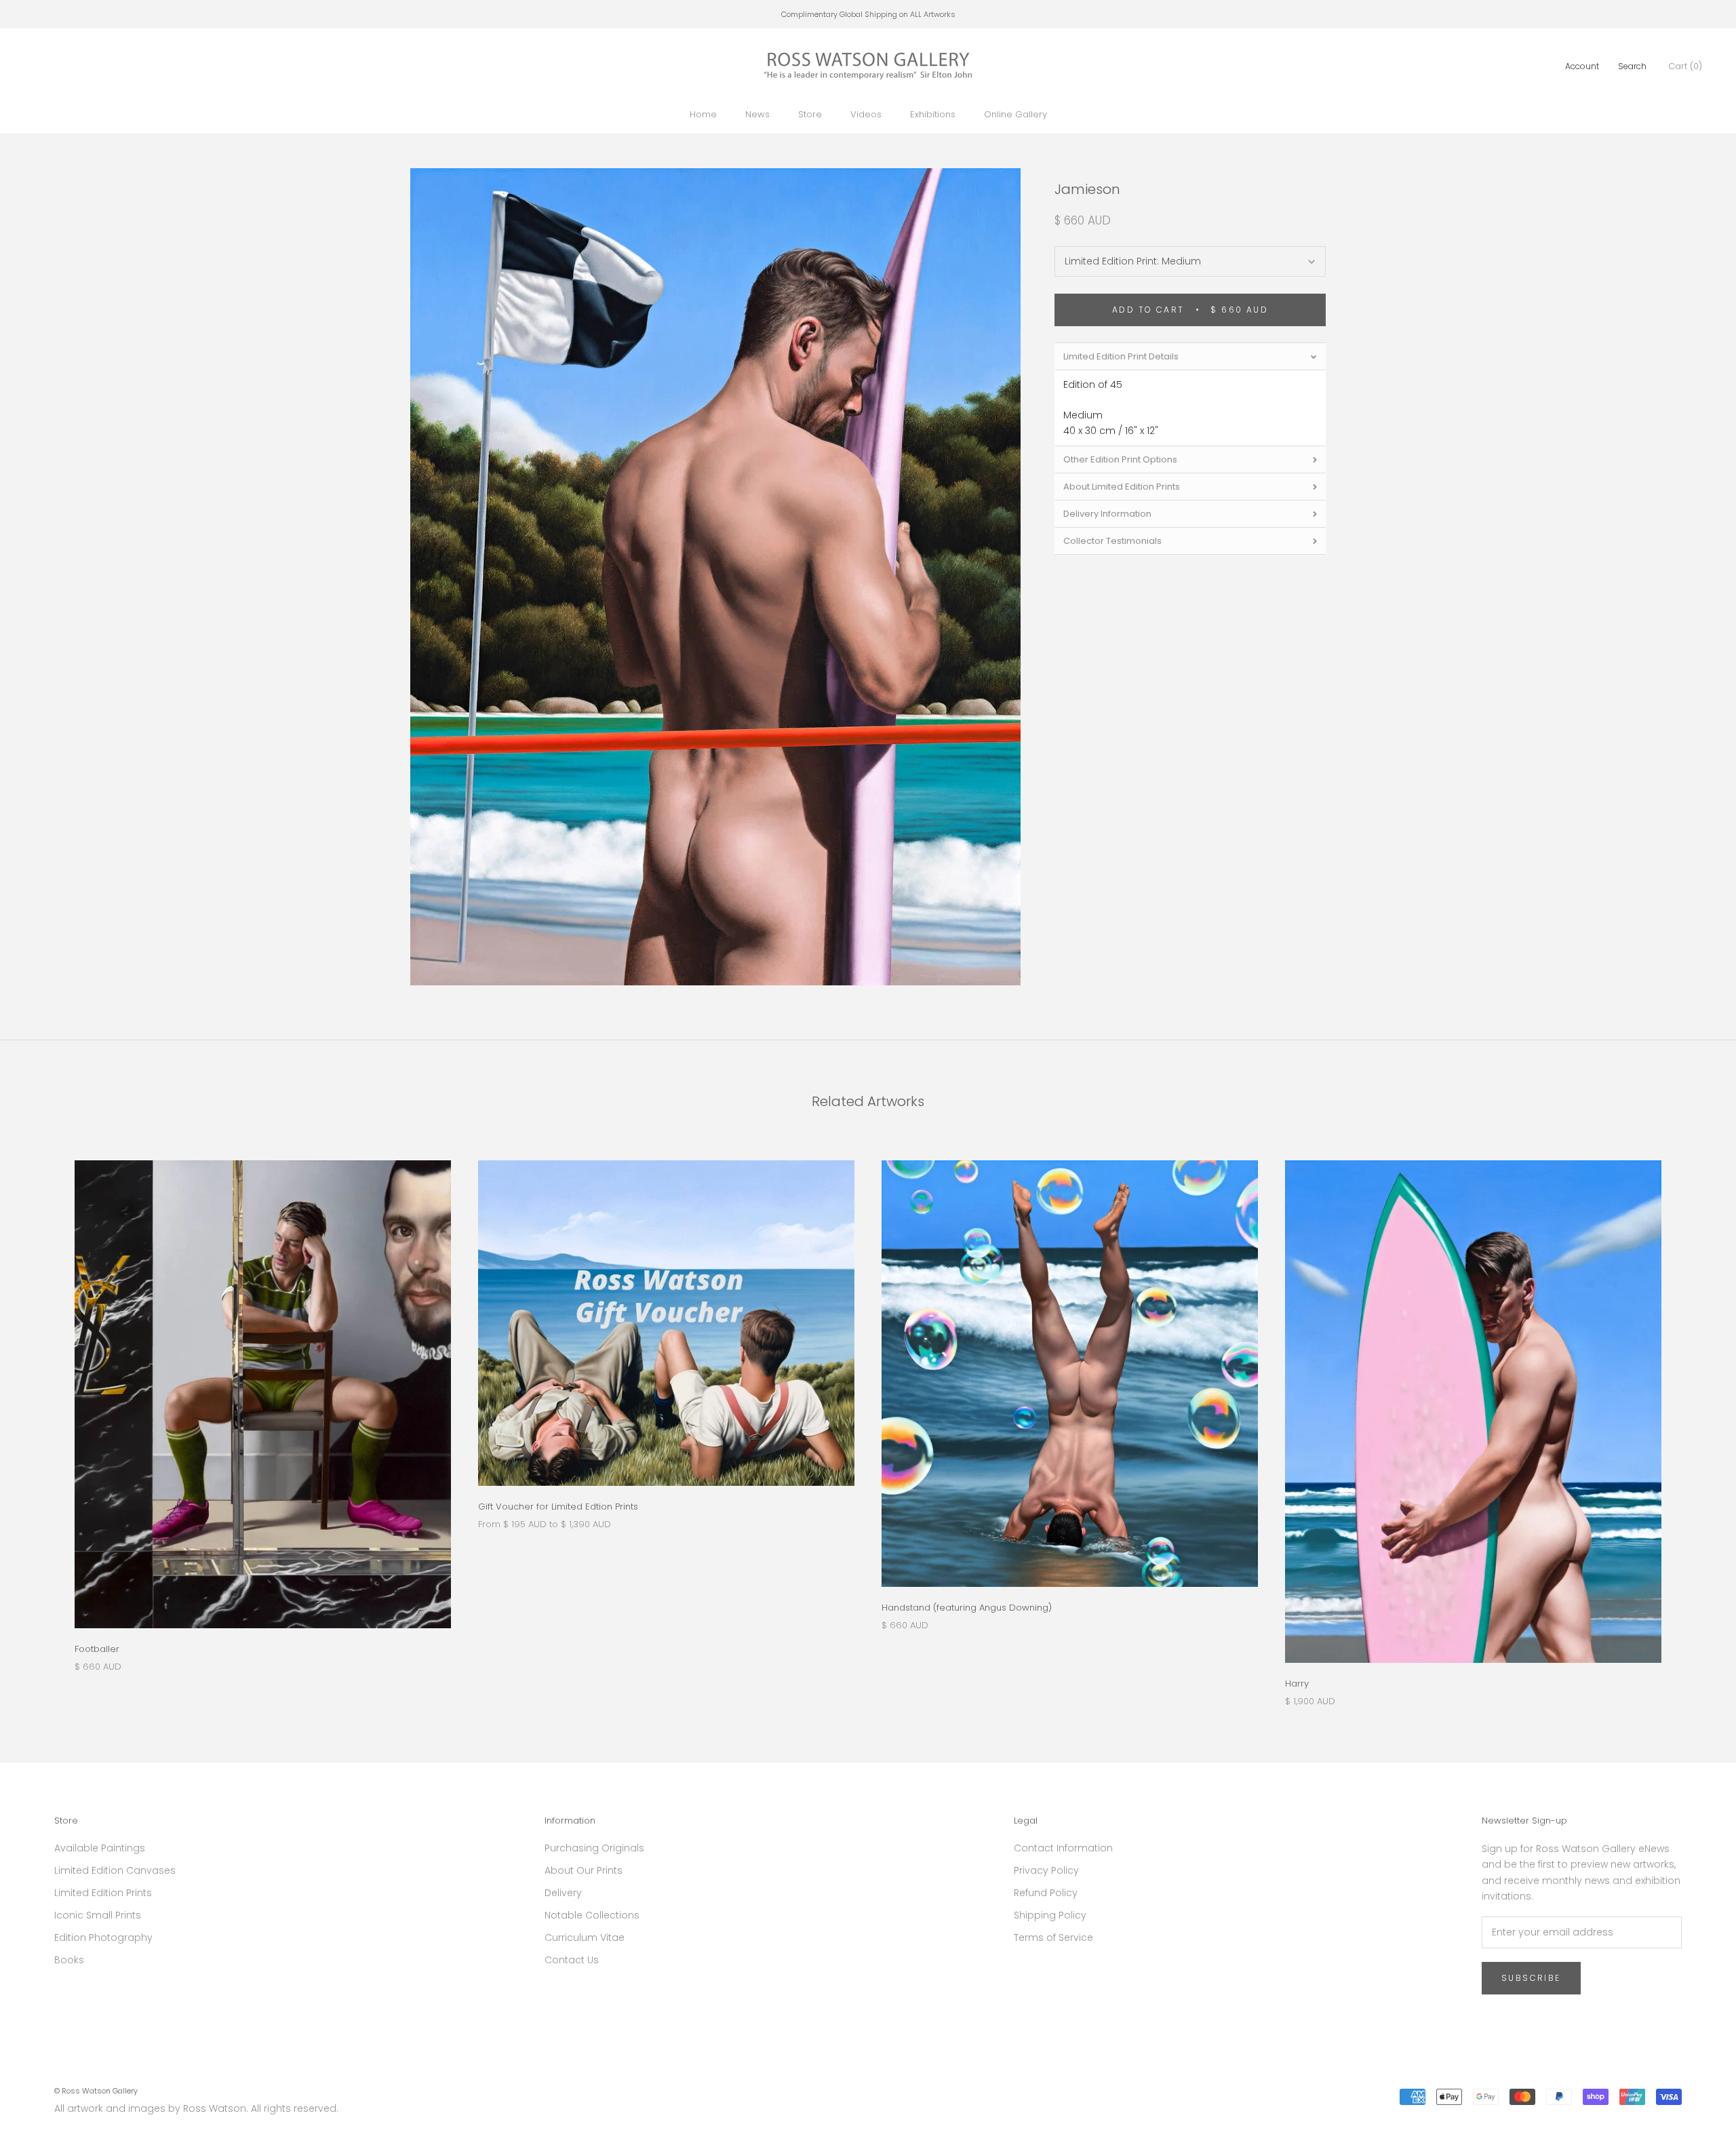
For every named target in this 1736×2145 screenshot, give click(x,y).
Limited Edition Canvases (115, 1870)
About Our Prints (584, 1870)
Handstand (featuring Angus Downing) (967, 1608)
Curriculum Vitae (585, 1937)
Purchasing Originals (594, 1848)
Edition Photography (103, 1937)
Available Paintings (100, 1848)
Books (69, 1960)
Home (703, 114)
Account (1582, 66)
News (757, 114)
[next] (1694, 1419)
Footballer (97, 1649)
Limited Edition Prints (103, 1893)
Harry (1297, 1684)
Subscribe (1531, 1978)
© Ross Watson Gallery (96, 2091)
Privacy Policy (1046, 1870)
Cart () (1685, 66)
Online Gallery (1015, 114)
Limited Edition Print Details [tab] (1121, 356)
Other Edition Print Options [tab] (1120, 460)
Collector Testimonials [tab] (1112, 542)
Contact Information (1063, 1848)
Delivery (563, 1893)
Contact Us (572, 1960)
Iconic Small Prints (98, 1915)
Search (1632, 66)
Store (810, 114)
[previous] (42, 1419)
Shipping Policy (1050, 1915)
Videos (866, 114)
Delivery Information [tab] (1107, 514)
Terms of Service (1053, 1937)
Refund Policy (1046, 1893)
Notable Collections (592, 1915)
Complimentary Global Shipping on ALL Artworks (868, 14)
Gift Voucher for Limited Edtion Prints (558, 1507)
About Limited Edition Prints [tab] (1122, 487)
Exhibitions (933, 114)
